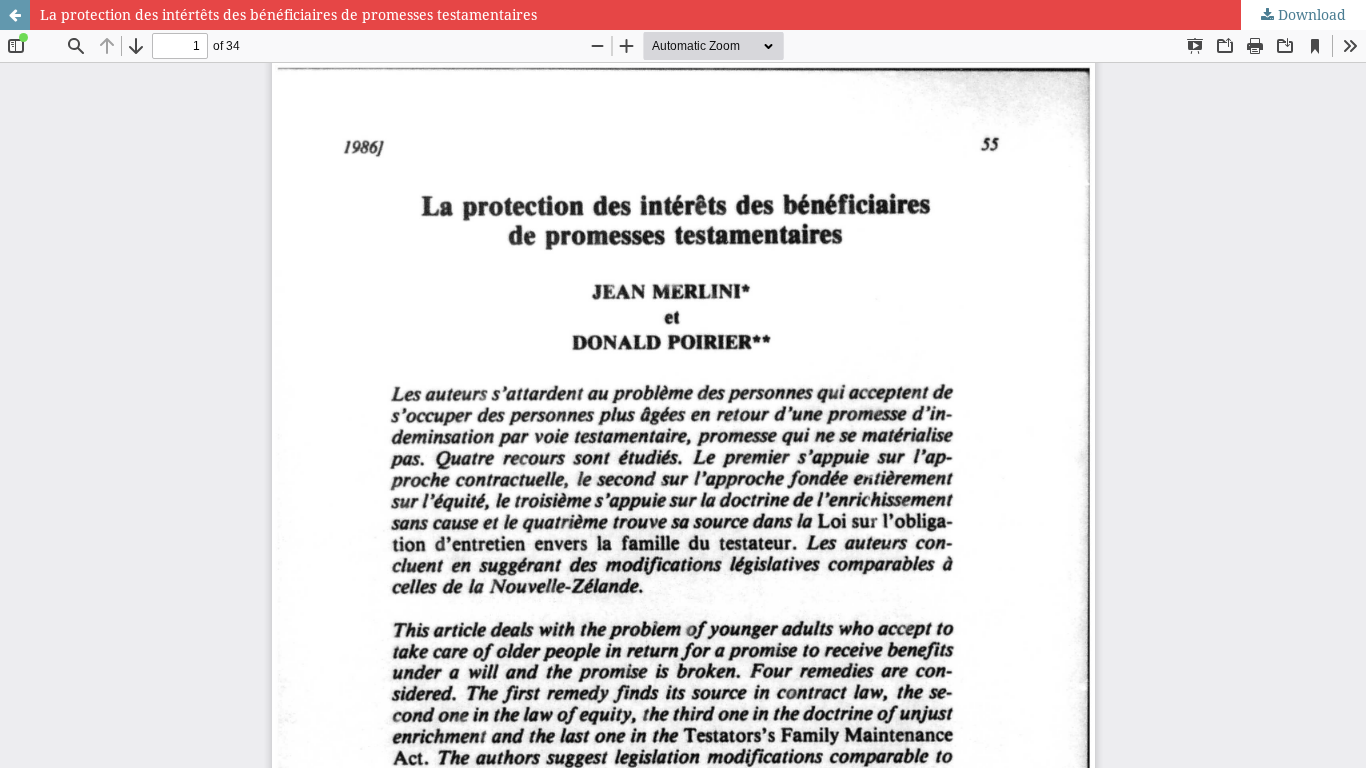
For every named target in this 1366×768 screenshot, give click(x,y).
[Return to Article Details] (15, 15)
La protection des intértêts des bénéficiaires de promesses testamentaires (288, 14)
